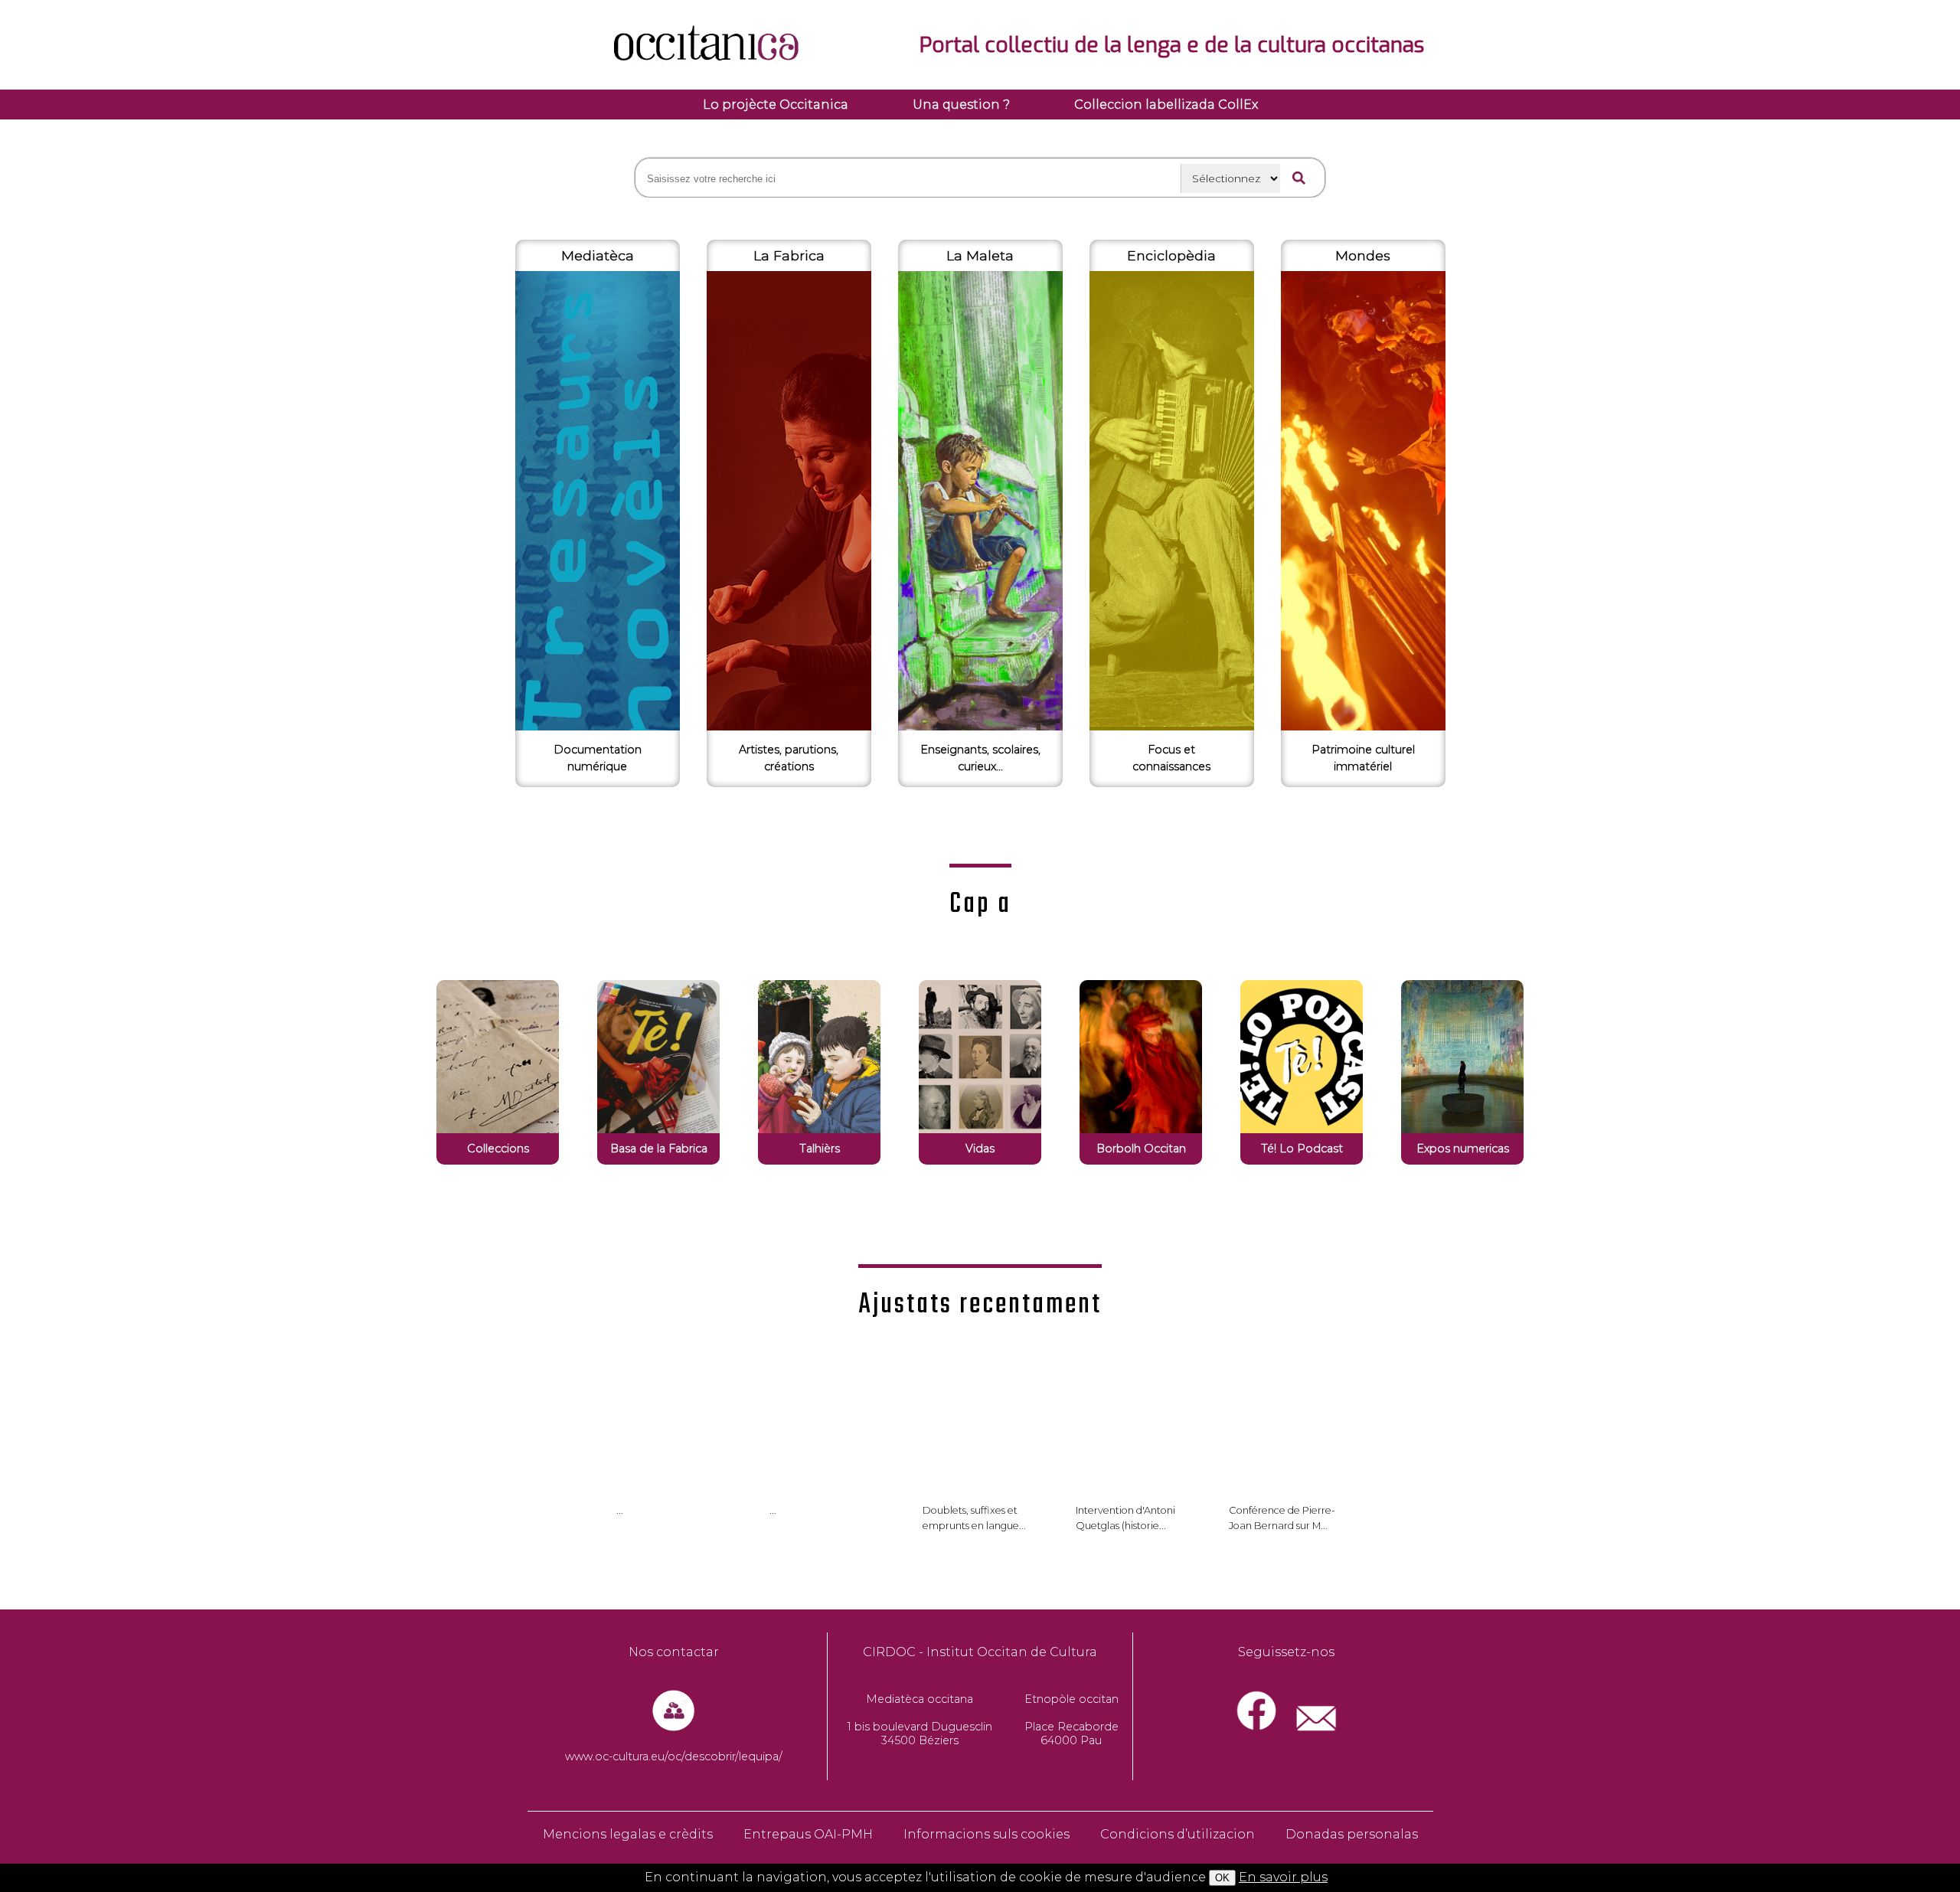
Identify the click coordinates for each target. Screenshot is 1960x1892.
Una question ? (961, 105)
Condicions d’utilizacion (1178, 1834)
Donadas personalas (1352, 1834)
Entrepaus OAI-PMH (808, 1834)
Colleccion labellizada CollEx (1166, 105)
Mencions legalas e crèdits (628, 1834)
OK (1222, 1878)
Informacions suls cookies (987, 1834)
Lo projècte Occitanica (776, 105)
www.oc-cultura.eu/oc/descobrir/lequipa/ (674, 1756)
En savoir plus (1283, 1877)
